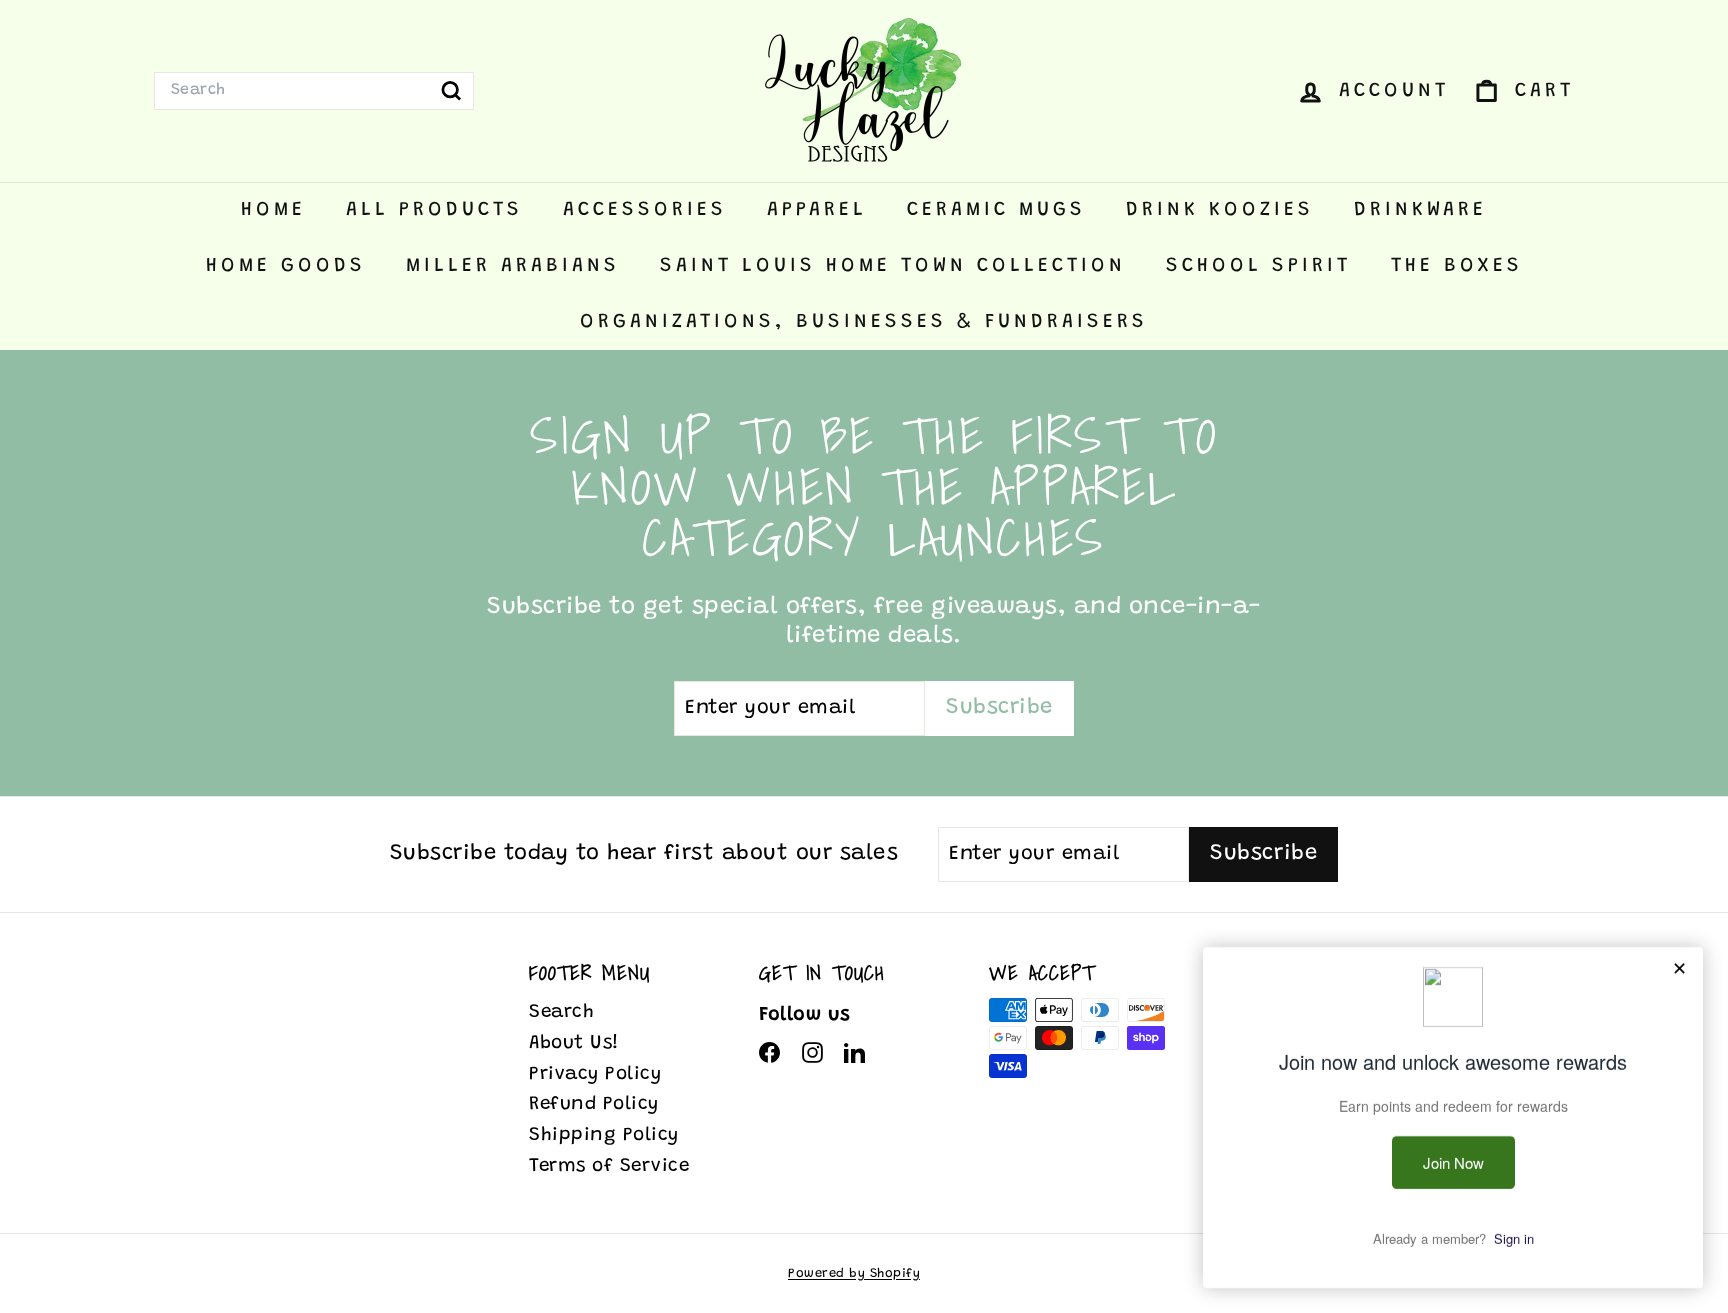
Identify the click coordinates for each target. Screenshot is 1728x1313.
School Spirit (1258, 266)
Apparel (817, 210)
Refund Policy (594, 1104)
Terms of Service (609, 1166)
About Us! (574, 1043)
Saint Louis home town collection (893, 266)
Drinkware (1420, 210)
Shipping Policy (604, 1135)
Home (273, 210)
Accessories (645, 210)
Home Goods (286, 266)
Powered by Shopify (854, 1273)
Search (561, 1012)
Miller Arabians (513, 266)
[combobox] (314, 90)
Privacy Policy (595, 1074)
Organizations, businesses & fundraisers (864, 322)
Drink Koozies (1220, 210)
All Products (434, 210)
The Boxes (1457, 266)
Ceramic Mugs (996, 210)
